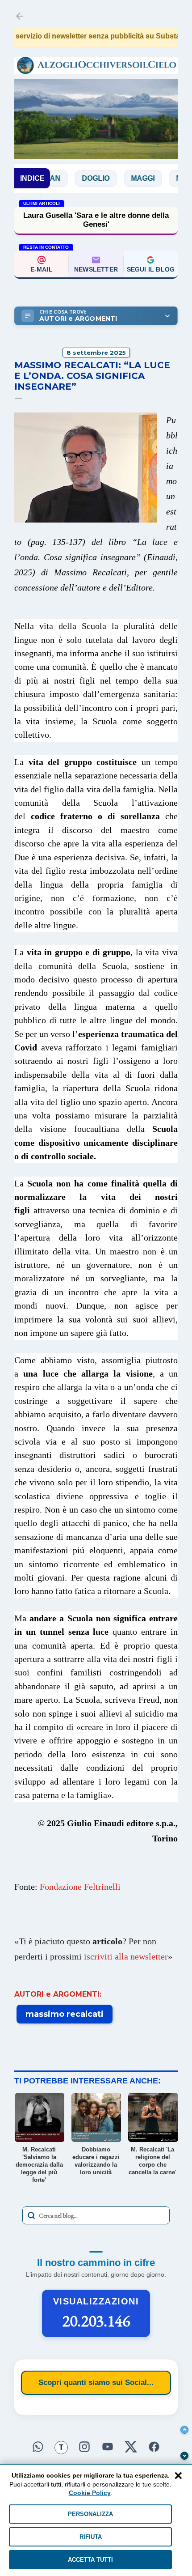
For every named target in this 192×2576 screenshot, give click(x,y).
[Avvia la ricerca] (31, 2215)
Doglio (72, 178)
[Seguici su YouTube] (108, 2445)
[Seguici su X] (131, 2445)
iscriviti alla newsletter (126, 1956)
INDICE (32, 178)
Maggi (119, 178)
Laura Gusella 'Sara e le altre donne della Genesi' (96, 220)
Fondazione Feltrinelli (80, 1887)
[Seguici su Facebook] (154, 2445)
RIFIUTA (91, 2537)
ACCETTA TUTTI (90, 2560)
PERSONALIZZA (90, 2514)
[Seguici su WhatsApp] (38, 2445)
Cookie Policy (90, 2493)
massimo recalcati (65, 2014)
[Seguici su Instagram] (84, 2445)
